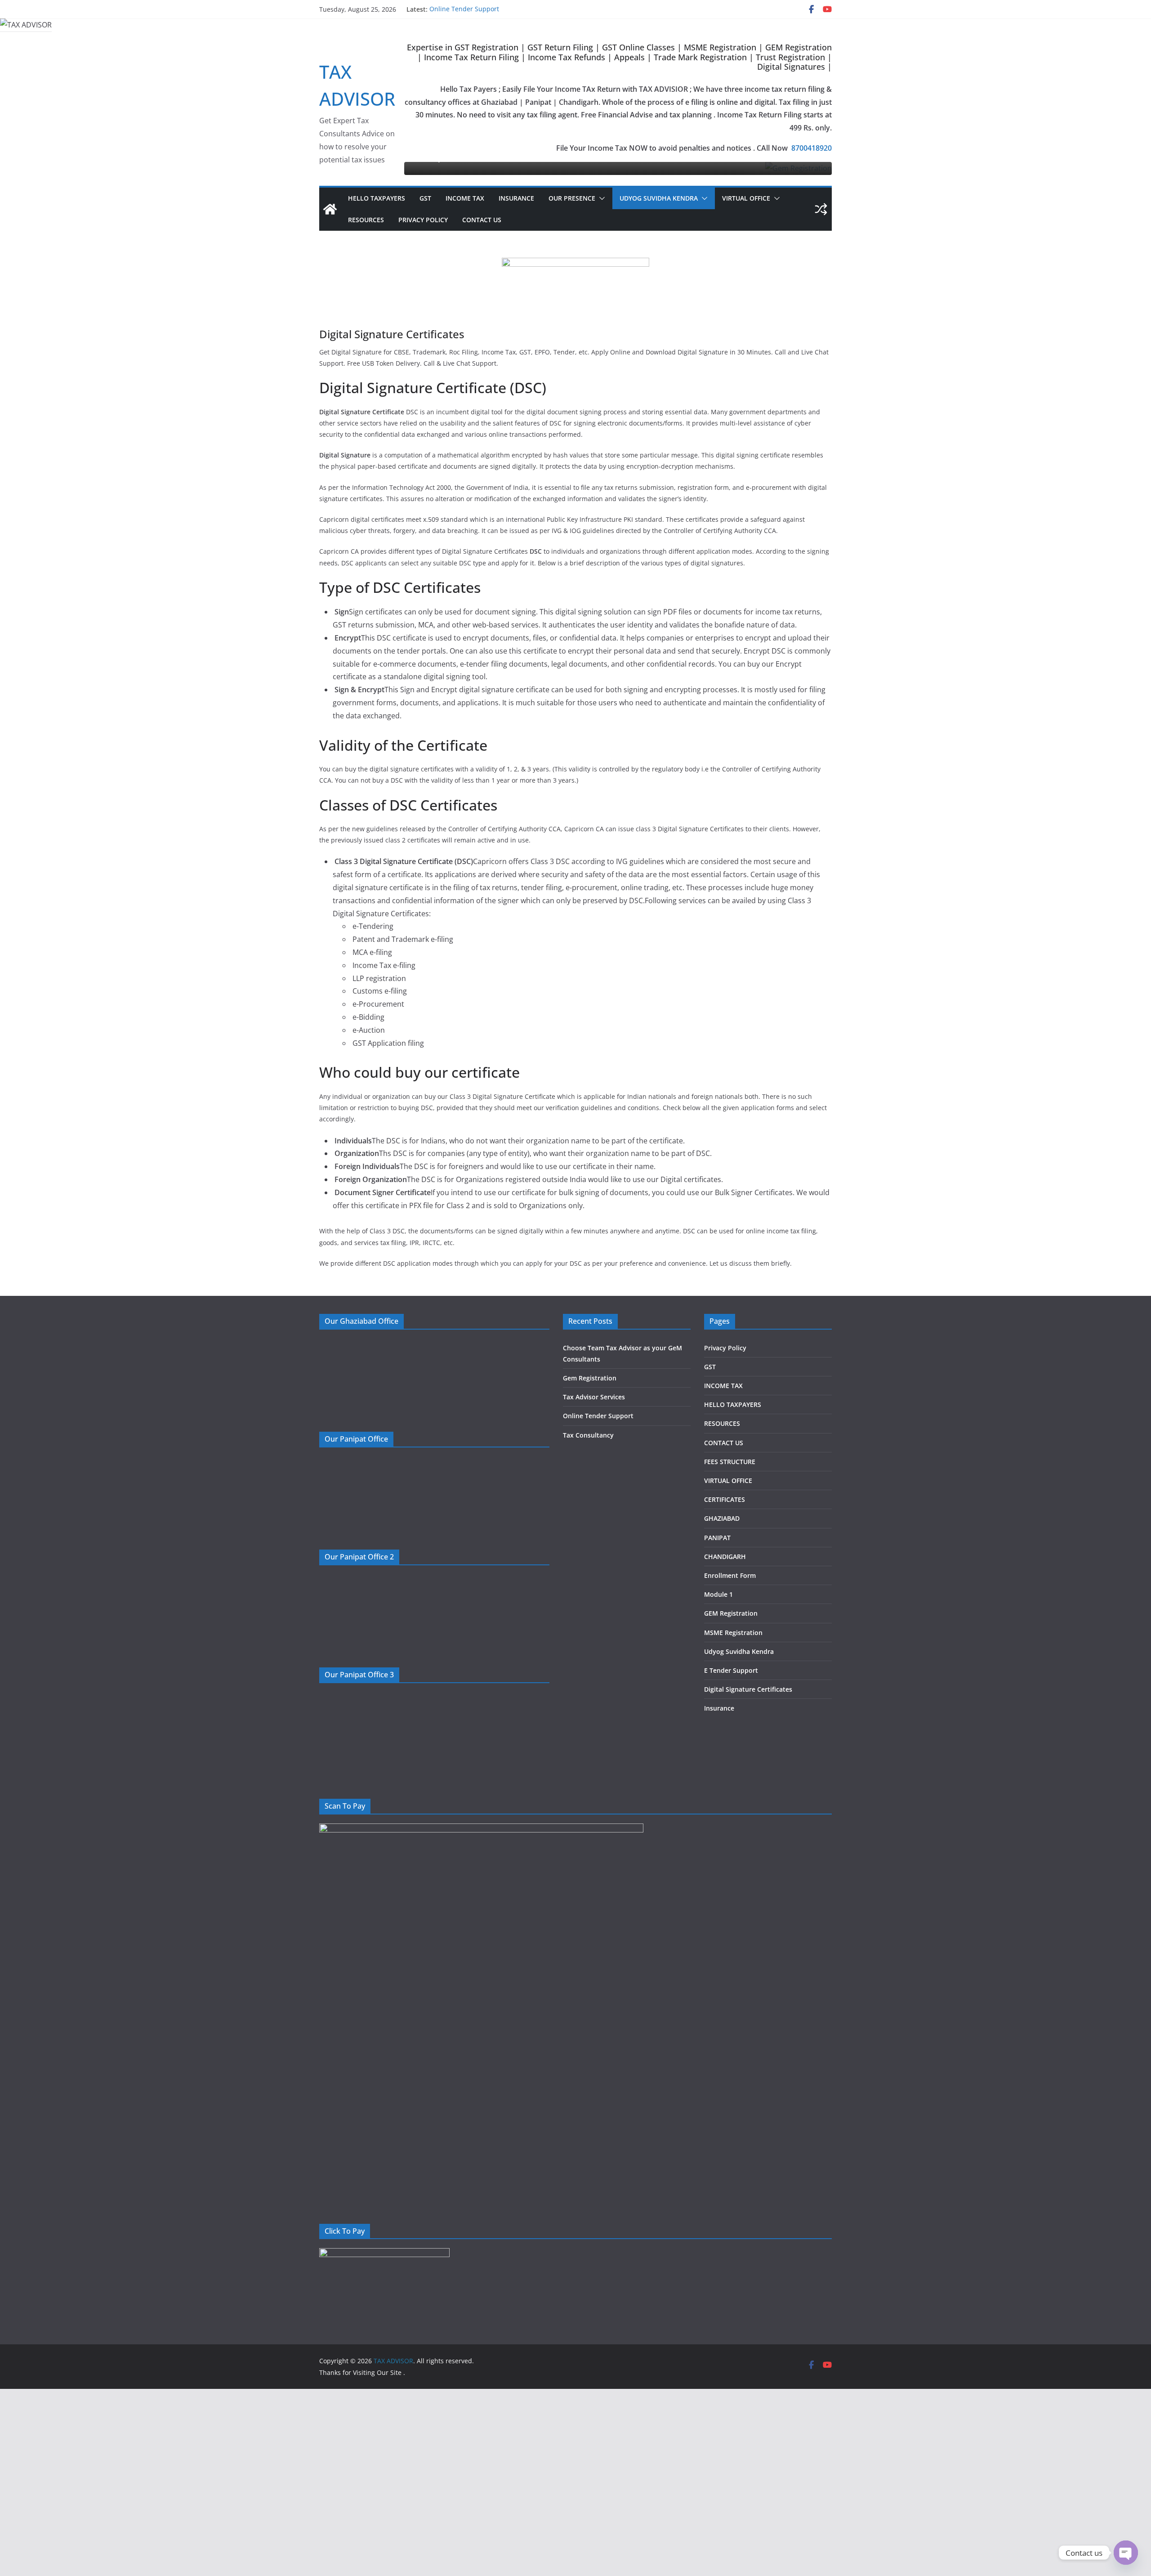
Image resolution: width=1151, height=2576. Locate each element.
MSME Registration (733, 1633)
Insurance (516, 198)
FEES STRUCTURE (730, 1462)
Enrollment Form (730, 1575)
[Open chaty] (1126, 2553)
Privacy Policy (423, 220)
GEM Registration (731, 1613)
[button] (600, 198)
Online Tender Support (464, 9)
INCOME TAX (465, 198)
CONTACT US (482, 220)
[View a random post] (821, 209)
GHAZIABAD (722, 1518)
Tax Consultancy (588, 1435)
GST (425, 198)
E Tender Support (731, 1670)
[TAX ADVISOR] (330, 209)
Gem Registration (590, 1378)
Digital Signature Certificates (748, 1689)
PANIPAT (717, 1538)
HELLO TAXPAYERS (377, 198)
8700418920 (812, 148)
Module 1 (718, 1594)
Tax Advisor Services (594, 1397)
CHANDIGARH (725, 1557)
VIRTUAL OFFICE (746, 198)
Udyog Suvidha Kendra (659, 198)
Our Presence (572, 198)
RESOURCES (366, 220)
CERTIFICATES (725, 1499)
